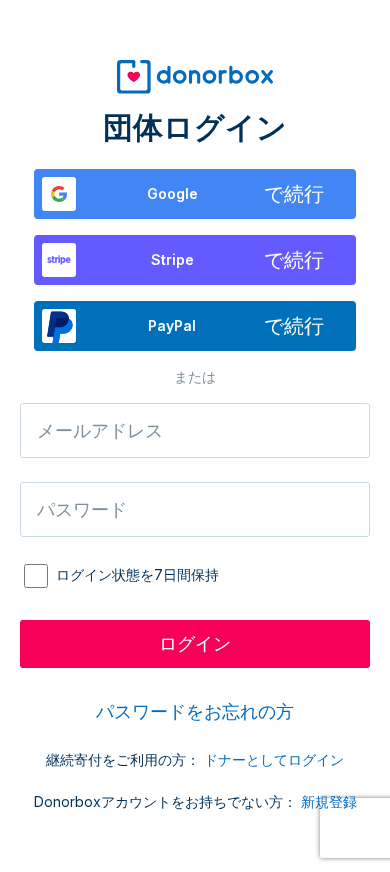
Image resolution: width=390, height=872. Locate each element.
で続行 (236, 194)
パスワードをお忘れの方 (195, 711)
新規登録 (329, 801)
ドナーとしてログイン (274, 759)
